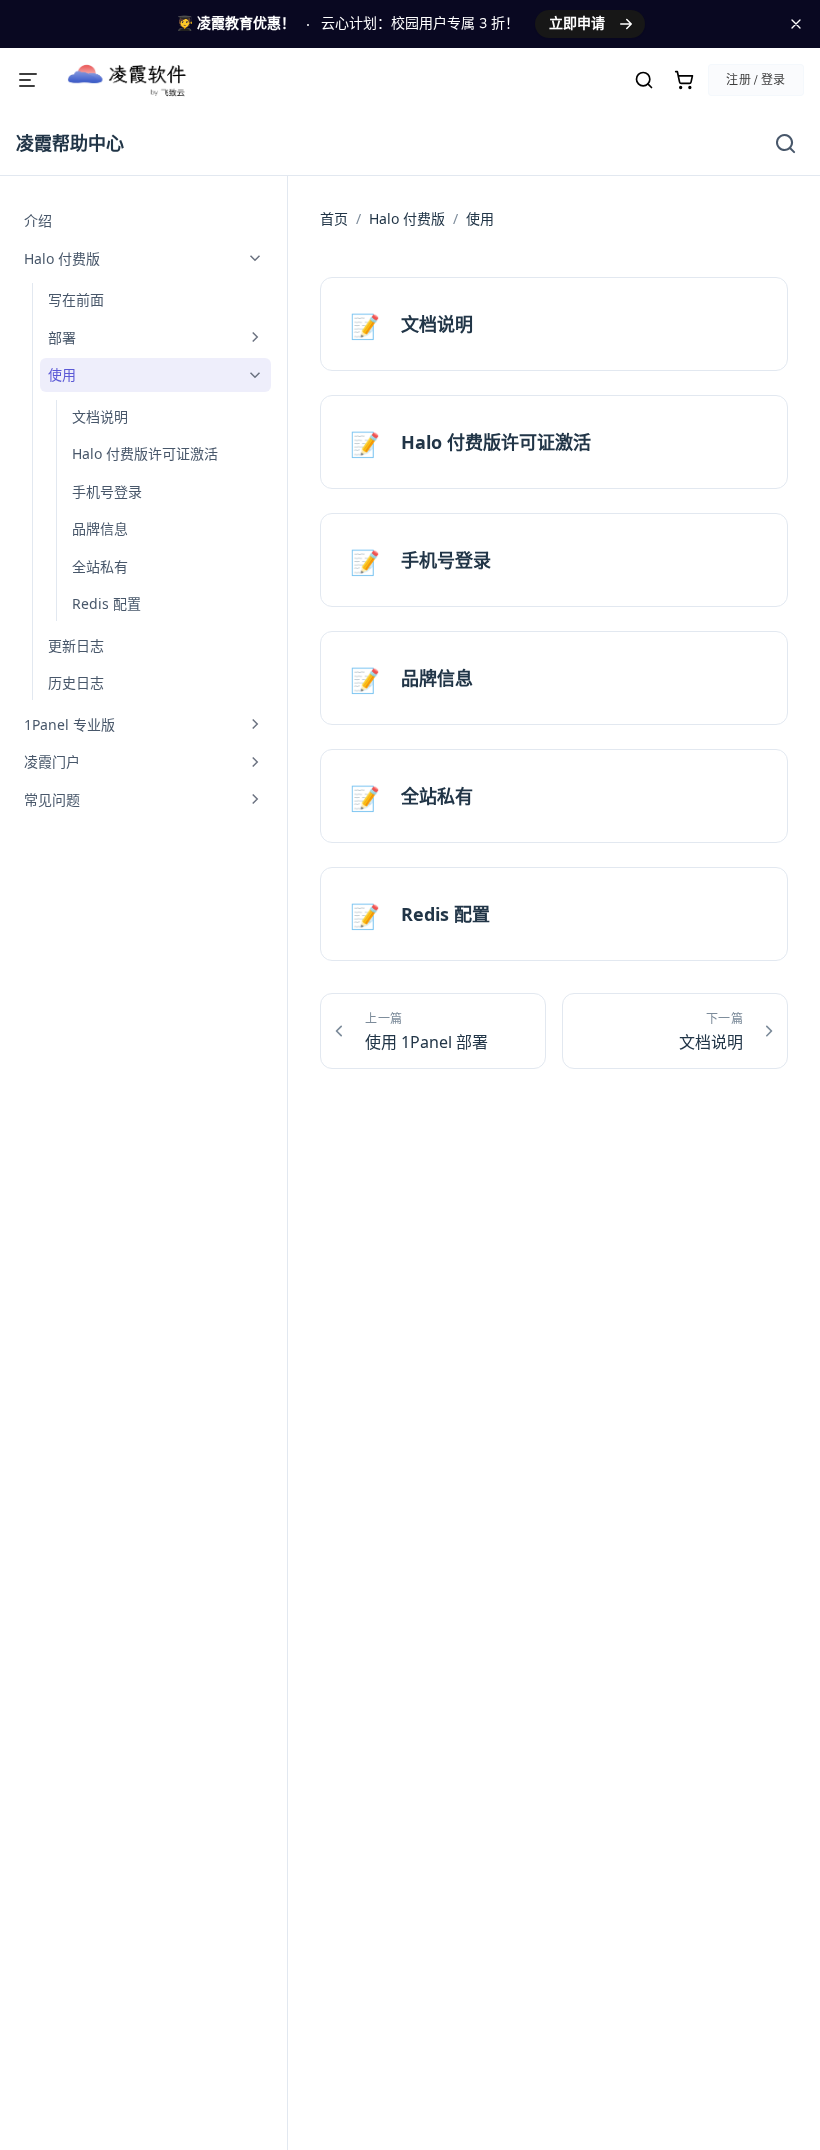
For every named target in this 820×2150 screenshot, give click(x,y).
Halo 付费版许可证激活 (145, 453)
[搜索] (644, 80)
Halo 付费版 (62, 258)
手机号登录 (107, 491)
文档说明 (100, 416)
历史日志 (76, 682)
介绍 (38, 220)
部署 (62, 337)
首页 (334, 218)
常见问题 (52, 799)
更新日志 (76, 645)
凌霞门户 (52, 761)
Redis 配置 (106, 603)
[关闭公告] (796, 24)
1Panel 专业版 (69, 724)
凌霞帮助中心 (70, 143)
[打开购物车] (684, 80)
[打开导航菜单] (28, 80)
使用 (62, 374)
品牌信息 (100, 528)
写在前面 (76, 299)
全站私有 (100, 566)
